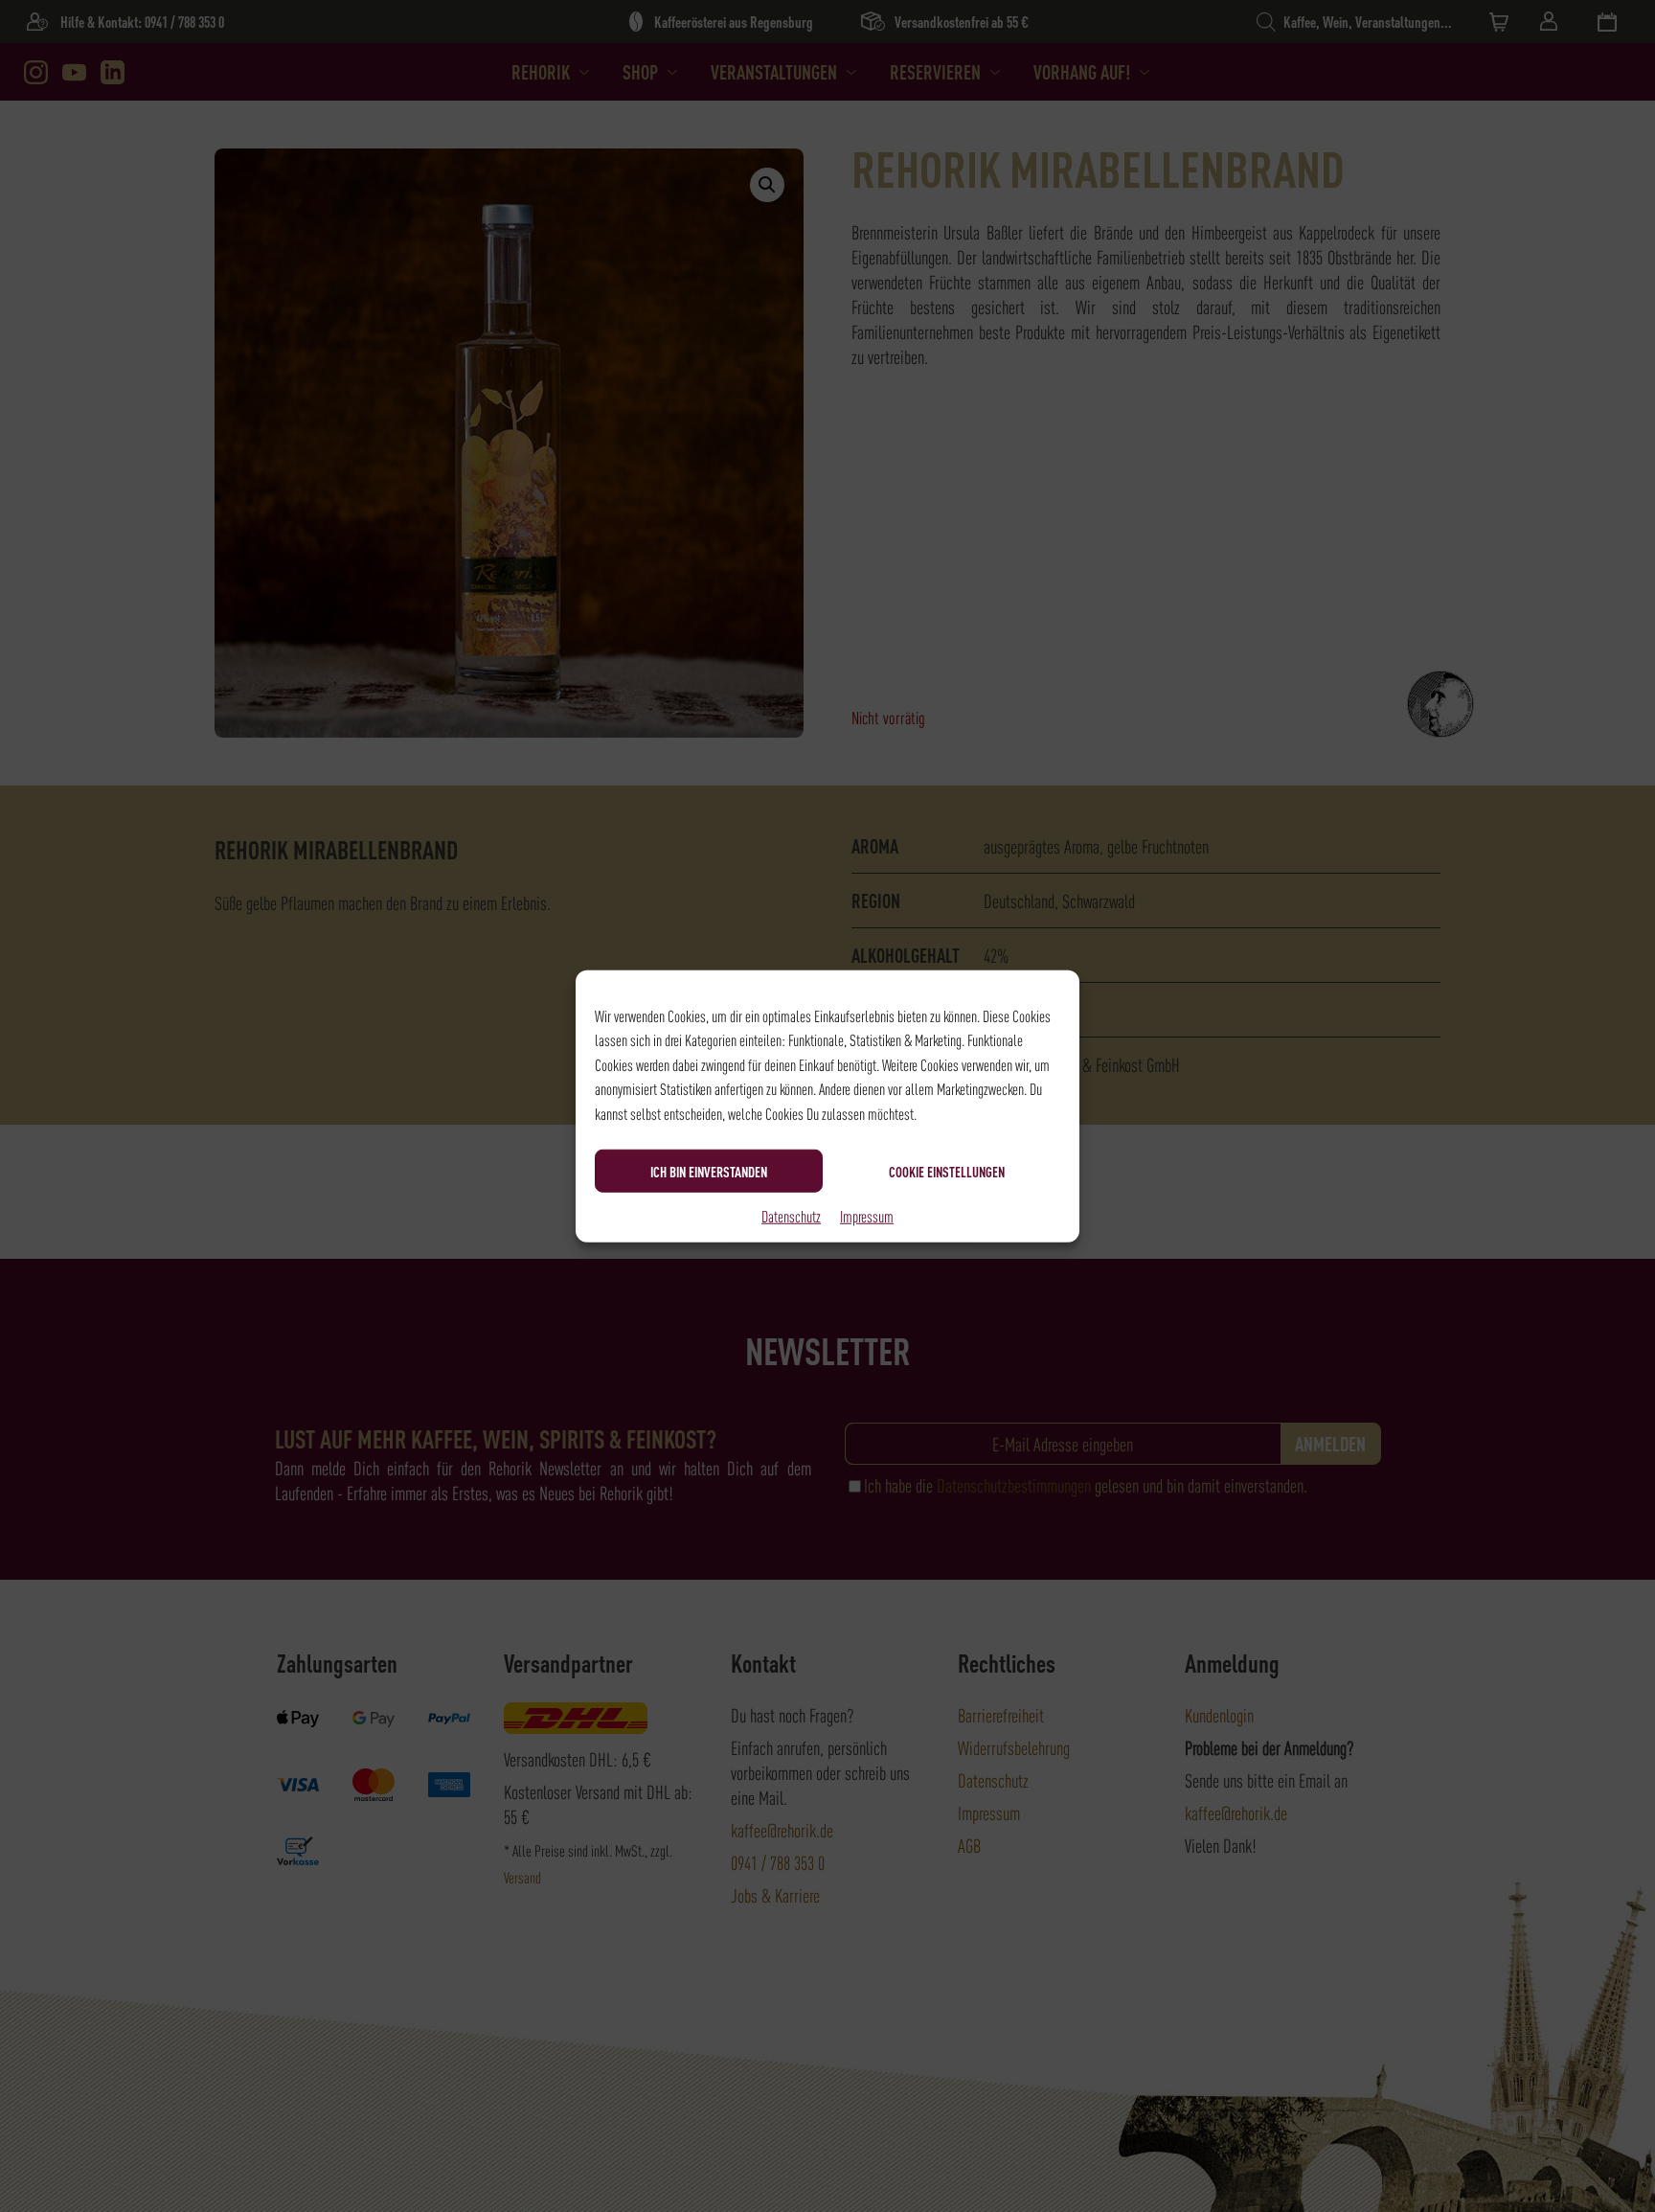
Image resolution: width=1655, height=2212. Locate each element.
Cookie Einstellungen (947, 1171)
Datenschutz (791, 1216)
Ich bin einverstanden (709, 1171)
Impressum (867, 1216)
